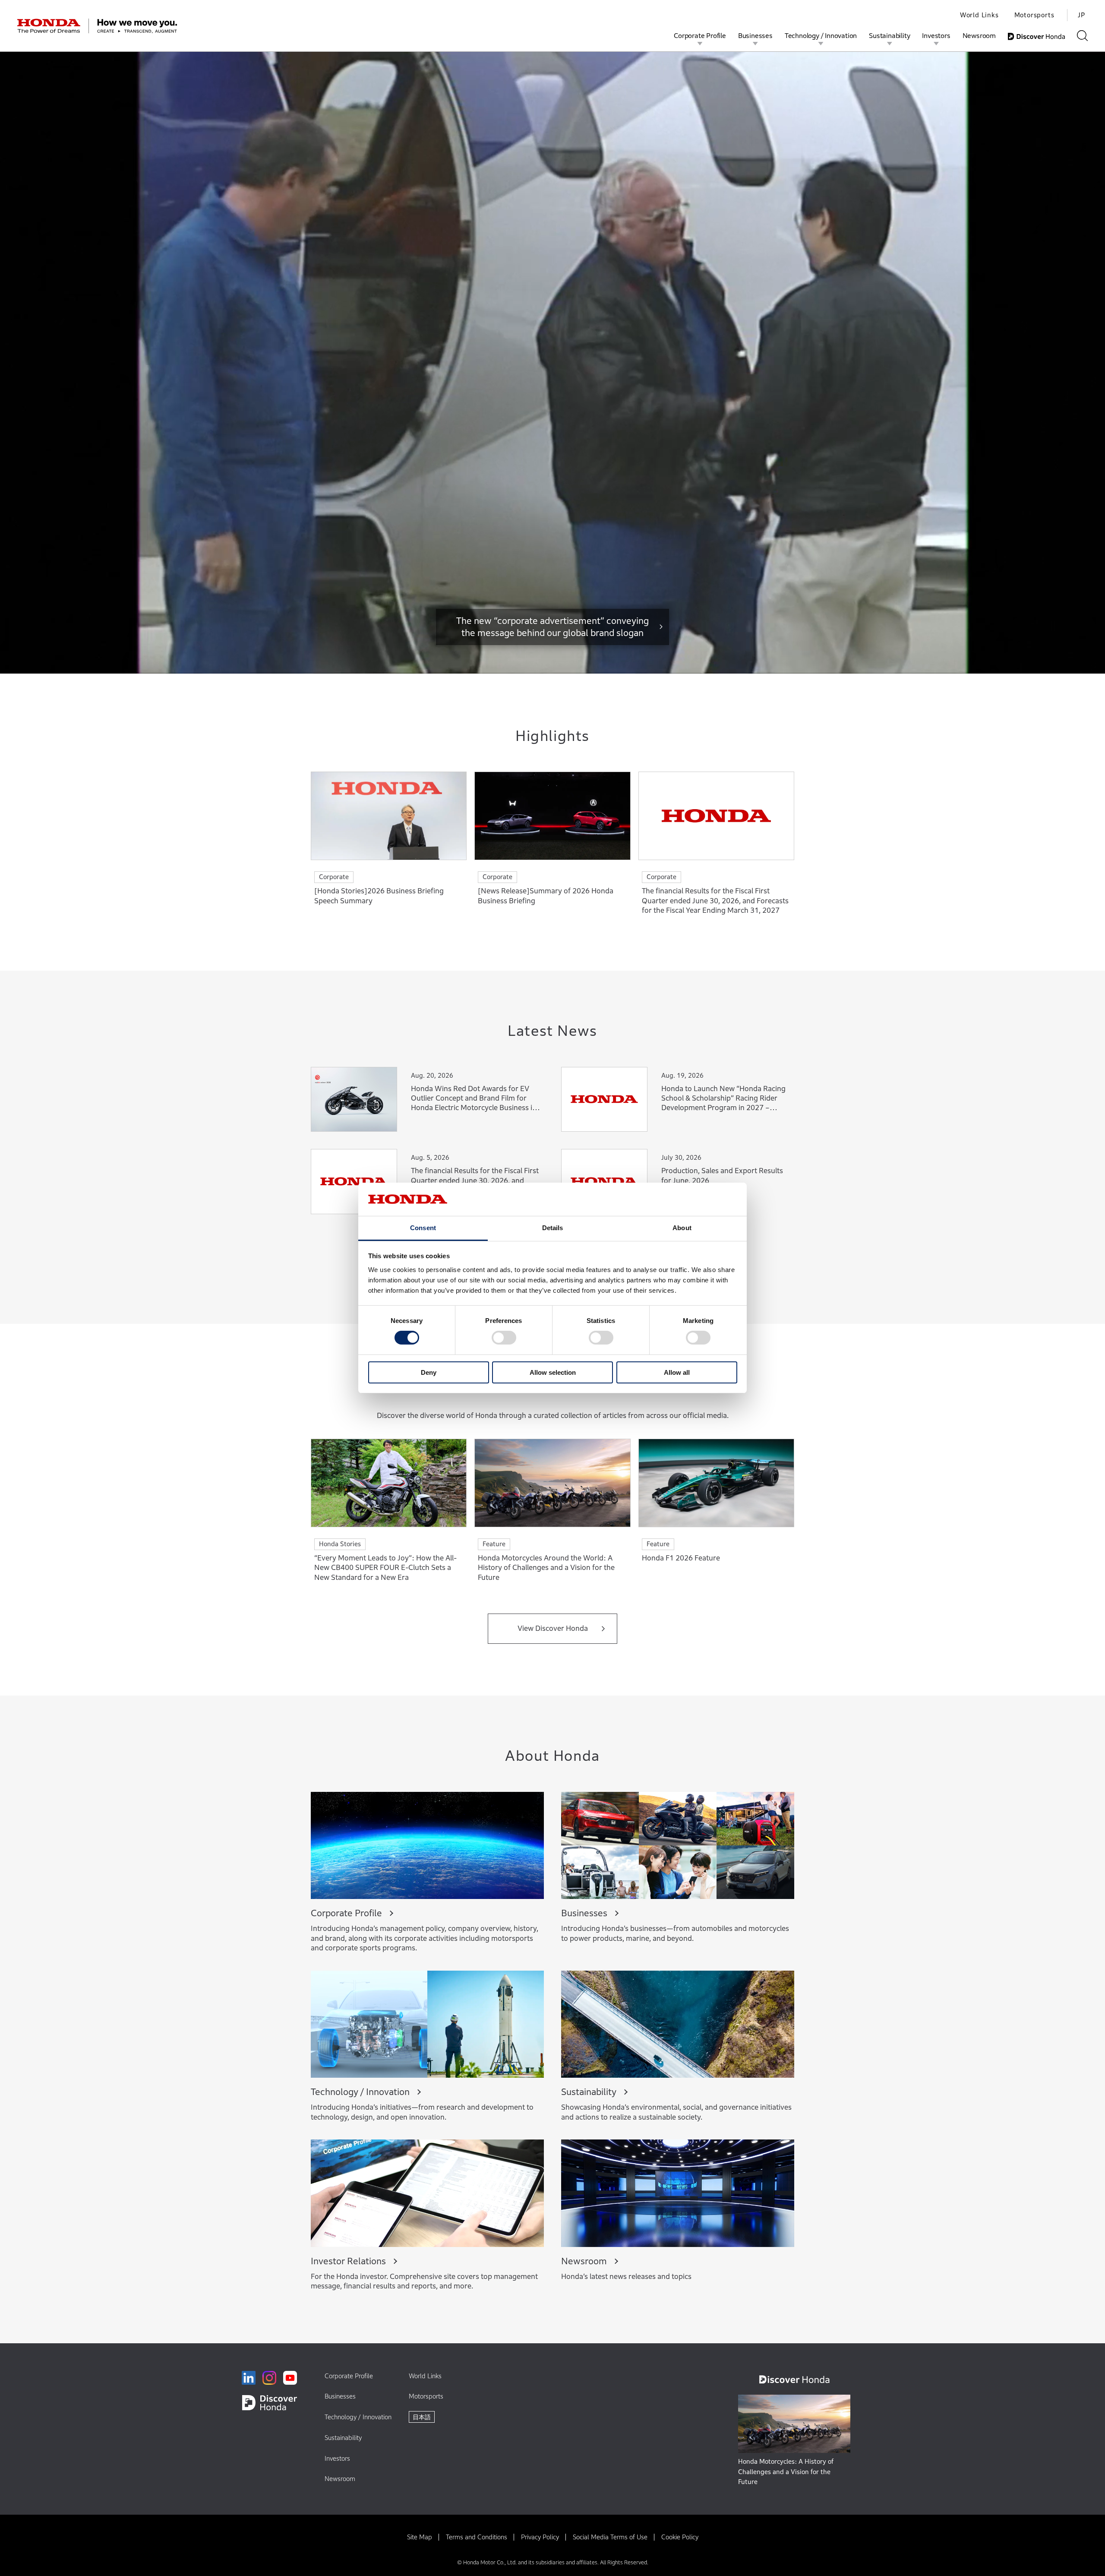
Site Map (420, 2537)
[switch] (504, 1338)
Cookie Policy (680, 2537)
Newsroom (979, 35)
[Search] (1082, 36)
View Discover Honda (553, 1628)
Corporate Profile (700, 35)
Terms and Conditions (477, 2537)
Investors (936, 35)
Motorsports (1034, 15)
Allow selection (553, 1372)
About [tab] (682, 1228)
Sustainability (889, 35)
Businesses (755, 35)
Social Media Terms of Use (610, 2537)
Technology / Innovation (821, 35)
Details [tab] (553, 1228)
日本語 (422, 2417)
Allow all (677, 1372)
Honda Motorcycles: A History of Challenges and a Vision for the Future (786, 2472)
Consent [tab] (423, 1228)
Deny (429, 1372)
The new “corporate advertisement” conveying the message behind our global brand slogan (552, 627)
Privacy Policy (540, 2537)
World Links (979, 15)
